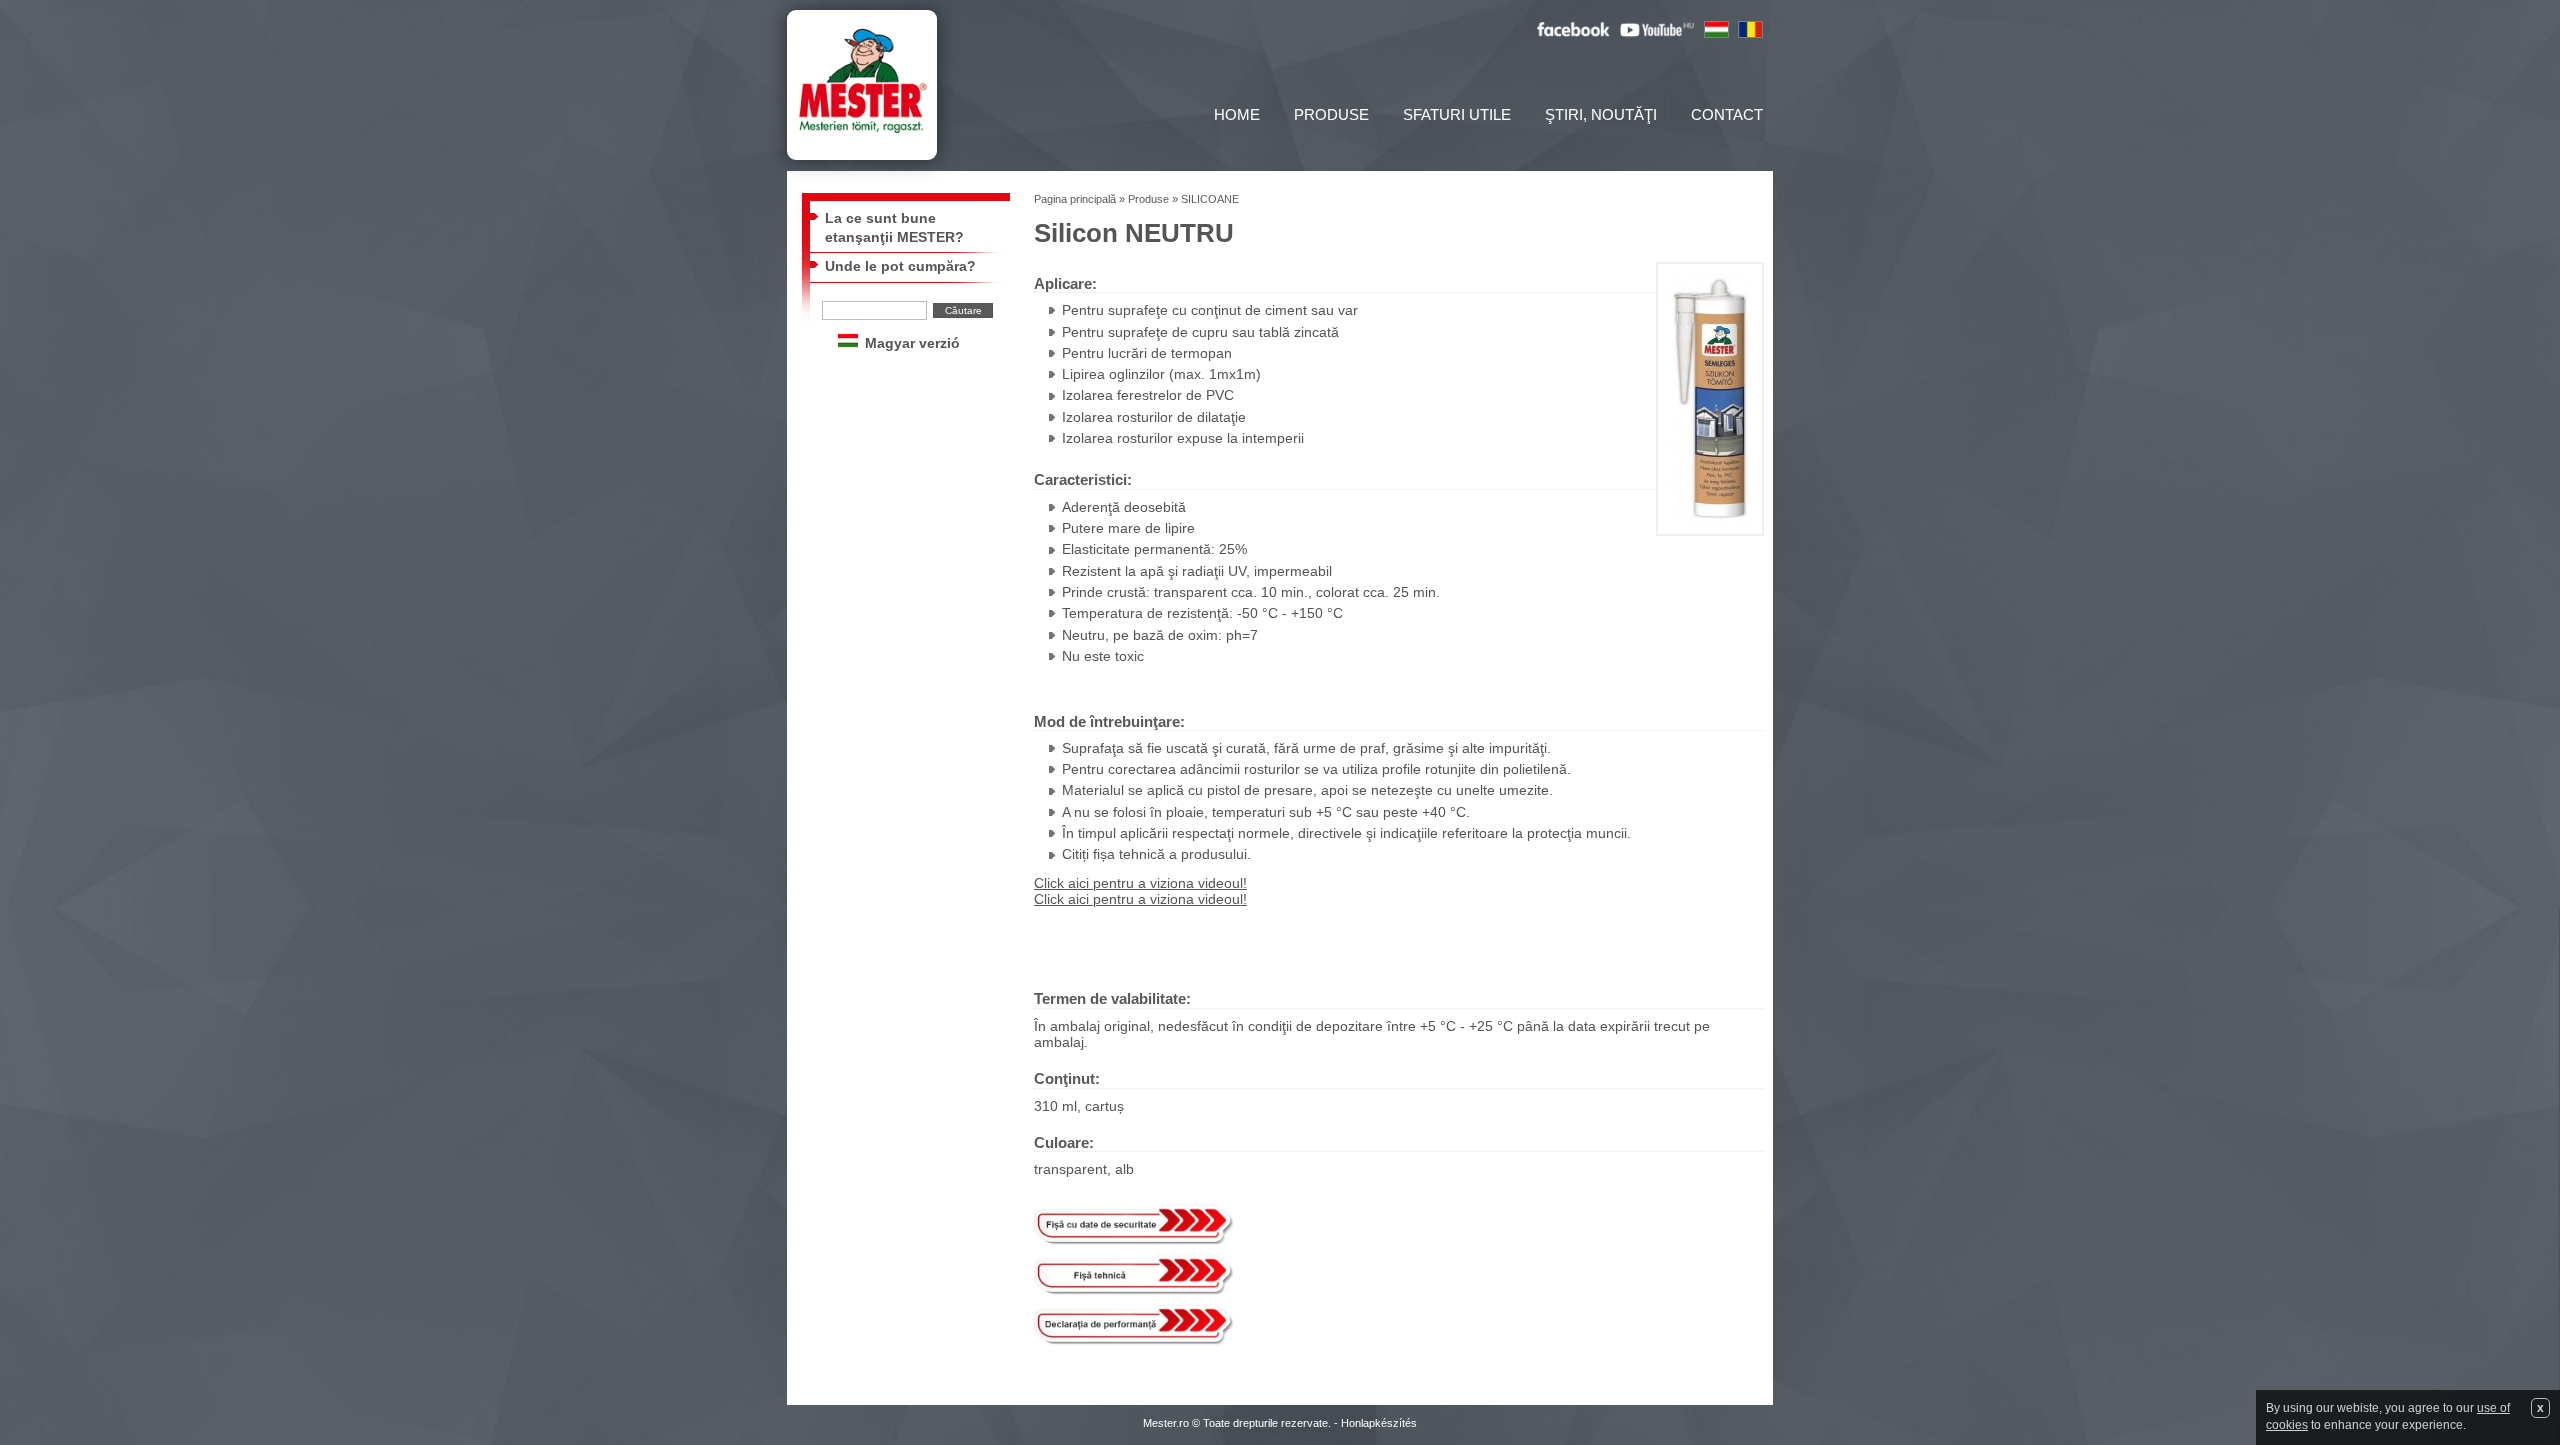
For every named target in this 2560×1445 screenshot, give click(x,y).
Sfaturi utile (1457, 114)
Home (1237, 114)
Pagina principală (1075, 199)
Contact (1727, 114)
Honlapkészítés (1379, 1423)
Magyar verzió (912, 343)
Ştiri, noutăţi (1601, 114)
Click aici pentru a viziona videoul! (1140, 883)
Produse (1331, 114)
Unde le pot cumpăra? (900, 266)
